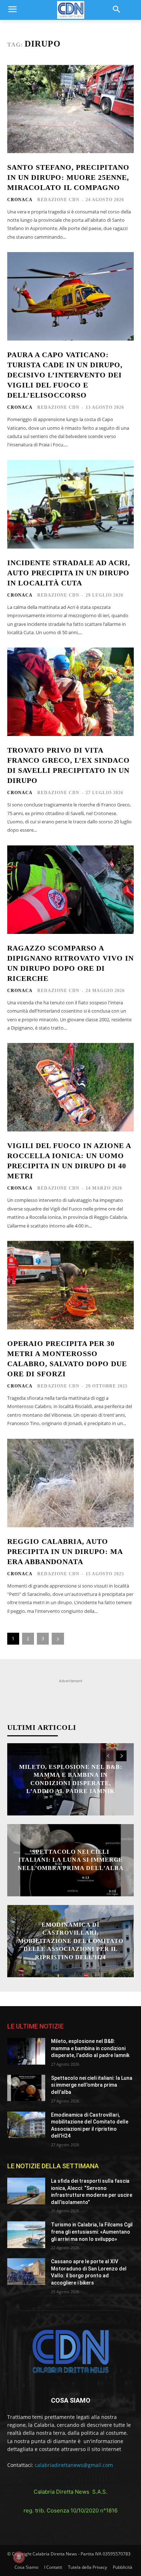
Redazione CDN (58, 200)
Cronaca (20, 200)
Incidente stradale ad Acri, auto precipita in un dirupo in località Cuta (69, 573)
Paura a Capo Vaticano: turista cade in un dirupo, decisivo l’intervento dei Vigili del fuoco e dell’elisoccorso (65, 375)
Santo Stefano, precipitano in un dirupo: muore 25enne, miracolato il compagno (68, 177)
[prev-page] (108, 1756)
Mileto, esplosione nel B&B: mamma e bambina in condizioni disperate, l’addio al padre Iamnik (90, 2048)
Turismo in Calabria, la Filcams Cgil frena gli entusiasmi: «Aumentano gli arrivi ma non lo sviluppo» (92, 2232)
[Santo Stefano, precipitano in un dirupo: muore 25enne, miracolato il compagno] (70, 109)
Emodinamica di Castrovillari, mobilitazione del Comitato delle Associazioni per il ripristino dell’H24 (71, 1941)
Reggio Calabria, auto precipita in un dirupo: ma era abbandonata (65, 1551)
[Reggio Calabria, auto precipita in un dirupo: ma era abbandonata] (70, 1483)
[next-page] (58, 1639)
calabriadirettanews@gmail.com (74, 2465)
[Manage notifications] (19, 2557)
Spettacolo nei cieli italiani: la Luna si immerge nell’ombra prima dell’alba (71, 1860)
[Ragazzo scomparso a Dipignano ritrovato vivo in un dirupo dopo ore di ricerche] (70, 890)
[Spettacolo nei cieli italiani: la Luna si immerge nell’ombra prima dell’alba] (26, 2088)
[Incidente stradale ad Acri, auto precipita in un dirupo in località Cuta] (70, 504)
